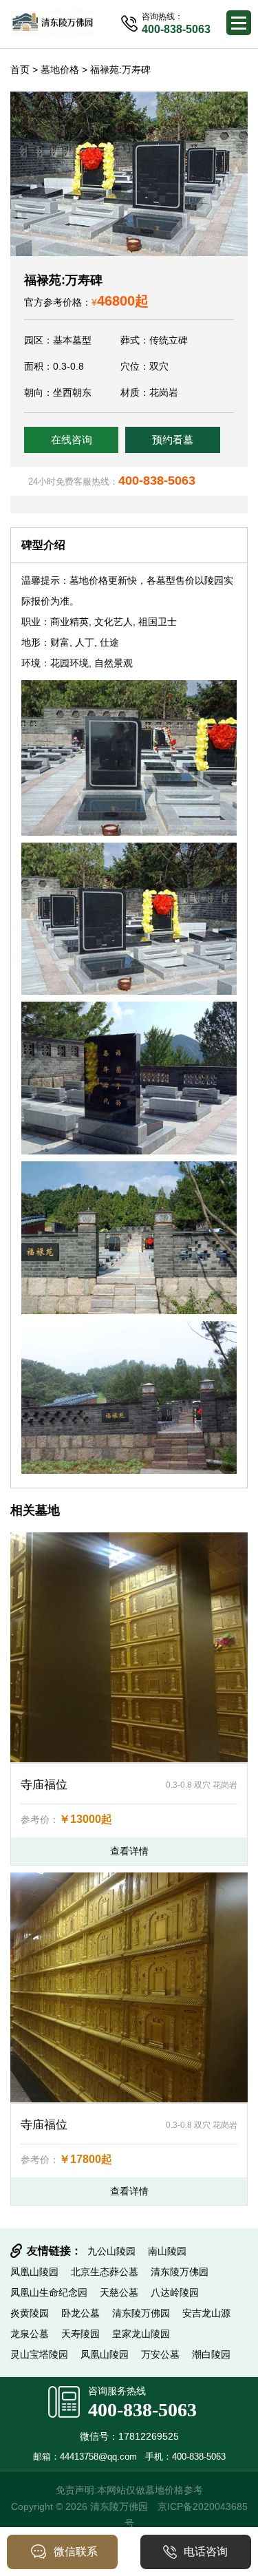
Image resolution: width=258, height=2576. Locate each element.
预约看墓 (173, 440)
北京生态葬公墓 (105, 2272)
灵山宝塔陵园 (39, 2354)
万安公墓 (160, 2354)
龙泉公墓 (30, 2334)
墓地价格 (60, 70)
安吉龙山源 (206, 2313)
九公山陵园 (111, 2251)
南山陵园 (167, 2251)
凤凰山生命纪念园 (49, 2292)
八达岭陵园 (175, 2292)
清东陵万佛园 (180, 2272)
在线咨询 (72, 440)
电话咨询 (206, 2552)
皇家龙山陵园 (141, 2334)
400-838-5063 (142, 2410)
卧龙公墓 (80, 2313)
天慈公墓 (119, 2292)
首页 (20, 70)
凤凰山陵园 (34, 2272)
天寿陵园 (80, 2334)
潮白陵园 (211, 2354)
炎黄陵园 (30, 2313)
